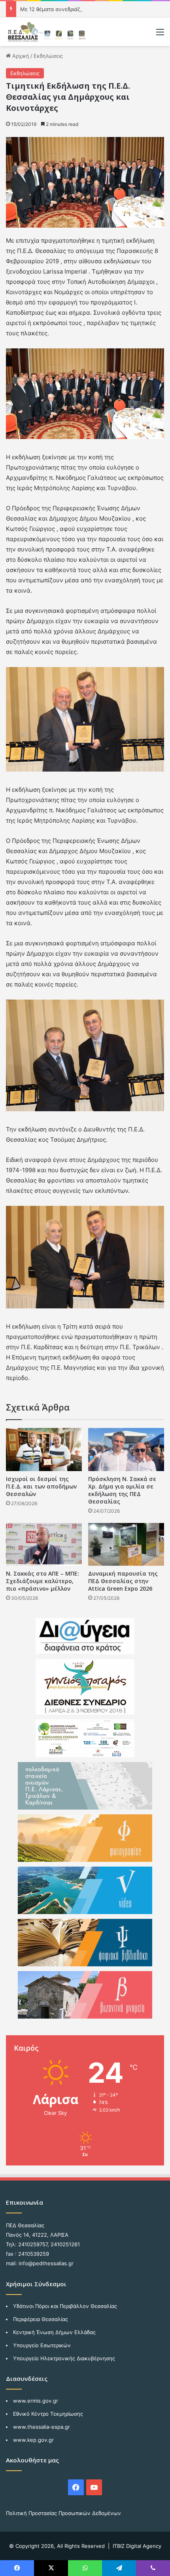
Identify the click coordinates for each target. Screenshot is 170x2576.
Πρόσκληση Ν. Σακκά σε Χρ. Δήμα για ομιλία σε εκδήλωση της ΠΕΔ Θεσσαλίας (122, 1490)
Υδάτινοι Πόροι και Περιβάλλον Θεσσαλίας (65, 2306)
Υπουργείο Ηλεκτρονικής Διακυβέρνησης (64, 2358)
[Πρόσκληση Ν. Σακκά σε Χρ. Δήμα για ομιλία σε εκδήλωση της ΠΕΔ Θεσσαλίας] (126, 1449)
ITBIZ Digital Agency (137, 2546)
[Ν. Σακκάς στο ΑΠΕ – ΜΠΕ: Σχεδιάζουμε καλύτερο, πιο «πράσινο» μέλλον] (44, 1544)
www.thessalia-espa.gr (42, 2427)
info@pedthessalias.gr (46, 2263)
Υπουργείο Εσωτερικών (42, 2345)
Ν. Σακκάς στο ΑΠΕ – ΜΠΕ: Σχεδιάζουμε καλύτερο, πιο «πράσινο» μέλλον (42, 1581)
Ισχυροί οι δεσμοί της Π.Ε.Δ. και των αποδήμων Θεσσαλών (41, 1486)
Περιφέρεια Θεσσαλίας (41, 2319)
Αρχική (20, 56)
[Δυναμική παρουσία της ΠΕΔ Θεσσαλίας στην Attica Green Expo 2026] (126, 1544)
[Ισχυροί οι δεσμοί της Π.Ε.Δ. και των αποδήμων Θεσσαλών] (44, 1449)
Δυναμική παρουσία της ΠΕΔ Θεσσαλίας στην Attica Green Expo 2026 (123, 1581)
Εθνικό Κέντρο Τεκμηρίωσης (48, 2414)
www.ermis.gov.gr (36, 2401)
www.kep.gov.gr (33, 2440)
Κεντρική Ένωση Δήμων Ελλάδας (54, 2332)
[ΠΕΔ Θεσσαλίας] (47, 32)
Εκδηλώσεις (48, 56)
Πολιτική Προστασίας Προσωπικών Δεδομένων (63, 2513)
